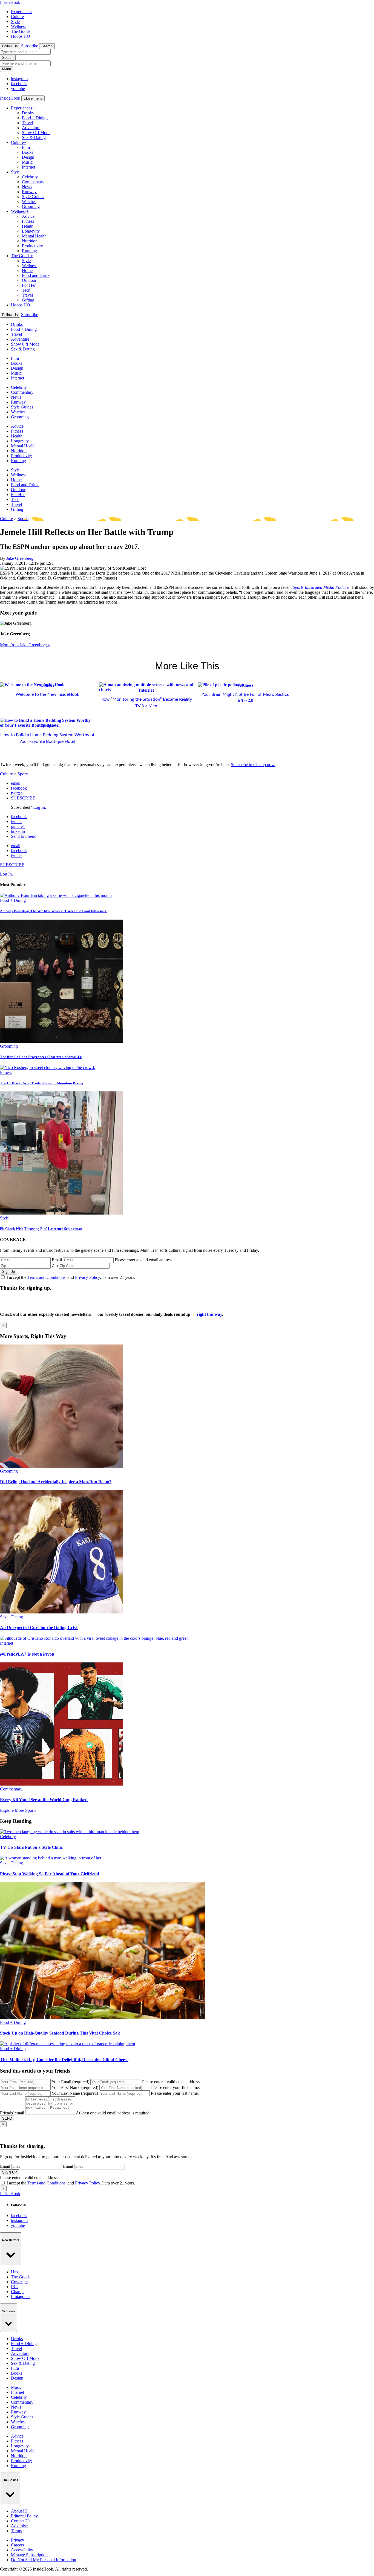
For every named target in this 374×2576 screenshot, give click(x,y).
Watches (29, 202)
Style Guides (33, 197)
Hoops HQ (21, 36)
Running (29, 251)
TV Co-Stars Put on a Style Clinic (31, 1847)
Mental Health (34, 236)
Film (26, 147)
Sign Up (8, 1272)
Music (27, 162)
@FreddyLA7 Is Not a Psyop (27, 1654)
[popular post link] (56, 895)
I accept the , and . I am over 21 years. (71, 1277)
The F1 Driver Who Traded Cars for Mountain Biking (42, 1083)
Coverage (19, 2282)
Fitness (28, 221)
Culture (17, 17)
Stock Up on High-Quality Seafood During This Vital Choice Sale (60, 2033)
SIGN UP (10, 2172)
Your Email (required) (70, 2082)
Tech (26, 290)
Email (57, 1260)
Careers (18, 2545)
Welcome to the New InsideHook (47, 694)
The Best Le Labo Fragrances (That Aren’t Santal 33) (41, 1057)
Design (28, 157)
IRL (15, 2287)
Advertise (19, 2526)
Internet (28, 167)
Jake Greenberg (20, 558)
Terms (16, 2531)
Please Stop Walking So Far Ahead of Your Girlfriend (50, 1874)
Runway (29, 192)
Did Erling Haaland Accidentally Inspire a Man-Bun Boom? (56, 1482)
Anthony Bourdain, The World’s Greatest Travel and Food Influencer (53, 911)
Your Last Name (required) (75, 2093)
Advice (28, 216)
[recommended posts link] (62, 1466)
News (27, 187)
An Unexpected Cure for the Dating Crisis (39, 1628)
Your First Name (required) (75, 2087)
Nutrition (30, 241)
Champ (17, 2292)
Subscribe (30, 46)
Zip (55, 1266)
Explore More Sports (18, 1810)
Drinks (28, 113)
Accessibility (22, 2550)
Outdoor (29, 280)
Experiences (21, 12)
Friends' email (12, 2113)
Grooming (31, 206)
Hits (15, 2272)
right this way (209, 1314)
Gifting (28, 300)
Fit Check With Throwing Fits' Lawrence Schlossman (41, 1229)
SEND (7, 2118)
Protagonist (21, 2297)
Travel (27, 123)
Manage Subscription (29, 2555)
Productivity (32, 246)
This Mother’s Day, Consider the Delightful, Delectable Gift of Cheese (64, 2060)
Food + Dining (35, 118)
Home (27, 270)
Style (15, 21)
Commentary (33, 182)
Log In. (40, 807)
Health (28, 226)
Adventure (31, 128)
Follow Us (10, 46)
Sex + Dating (11, 1617)
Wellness (19, 26)
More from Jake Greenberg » (25, 645)
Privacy (18, 2540)
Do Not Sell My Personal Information (44, 2560)
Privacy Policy (87, 1277)
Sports (23, 519)
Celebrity (30, 177)
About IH (19, 2511)
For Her (29, 285)
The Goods (21, 31)
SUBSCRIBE (23, 798)
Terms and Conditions (46, 1277)
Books (28, 152)
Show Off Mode (36, 133)
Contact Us (21, 2521)
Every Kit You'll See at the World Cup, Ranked (44, 1800)
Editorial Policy (24, 2516)
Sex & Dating (34, 137)
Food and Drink (36, 275)
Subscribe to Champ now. (253, 765)
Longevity (31, 231)
